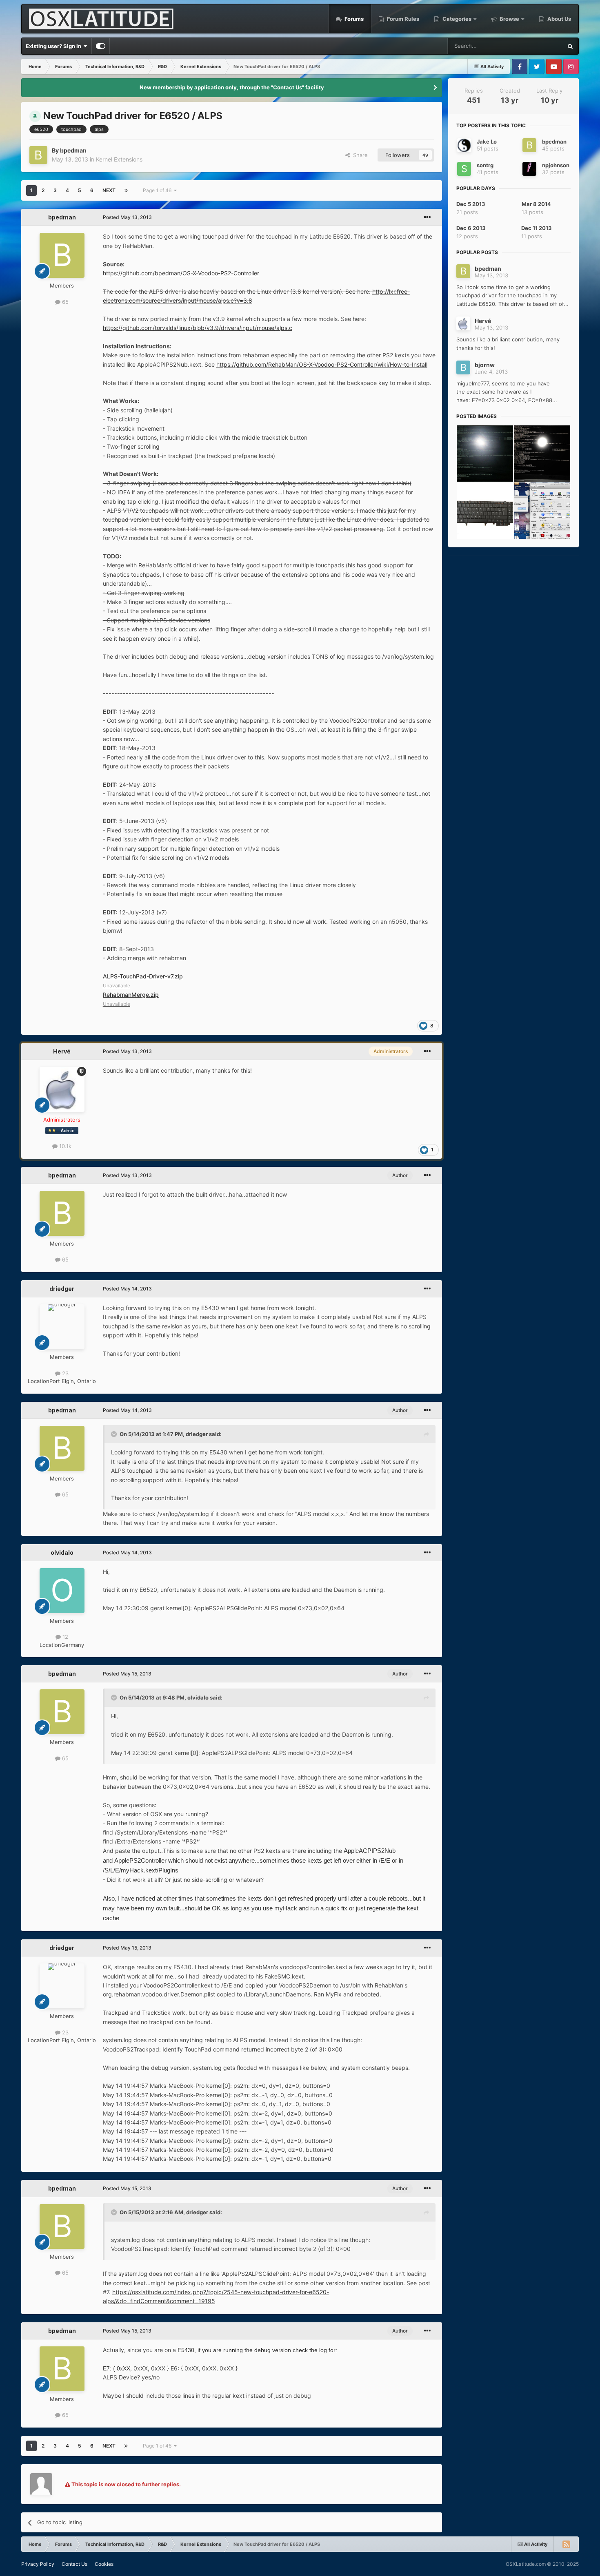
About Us (559, 19)
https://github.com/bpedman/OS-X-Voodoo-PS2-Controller (181, 273)
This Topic (539, 46)
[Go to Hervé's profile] (62, 1089)
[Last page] (126, 190)
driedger (62, 1289)
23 (64, 1373)
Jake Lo (487, 142)
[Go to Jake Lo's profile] (464, 145)
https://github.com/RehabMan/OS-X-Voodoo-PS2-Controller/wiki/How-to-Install (322, 364)
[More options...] (427, 217)
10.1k (64, 1146)
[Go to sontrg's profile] (464, 169)
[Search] (570, 46)
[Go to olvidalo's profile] (62, 1591)
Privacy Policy (38, 2564)
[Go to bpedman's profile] (38, 155)
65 (64, 302)
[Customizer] (101, 46)
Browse (509, 19)
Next (109, 190)
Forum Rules (402, 19)
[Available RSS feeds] (566, 2544)
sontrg (485, 165)
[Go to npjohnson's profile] (529, 169)
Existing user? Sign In (55, 46)
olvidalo (62, 1552)
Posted (127, 217)
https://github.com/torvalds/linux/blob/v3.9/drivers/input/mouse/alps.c (198, 328)
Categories (457, 19)
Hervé (62, 1051)
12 (64, 1637)
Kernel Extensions (119, 159)
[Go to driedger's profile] (62, 1327)
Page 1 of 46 (158, 190)
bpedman (73, 150)
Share (359, 155)
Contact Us (74, 2564)
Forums (353, 19)
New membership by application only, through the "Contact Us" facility (232, 87)
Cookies (104, 2564)
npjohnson (556, 165)
